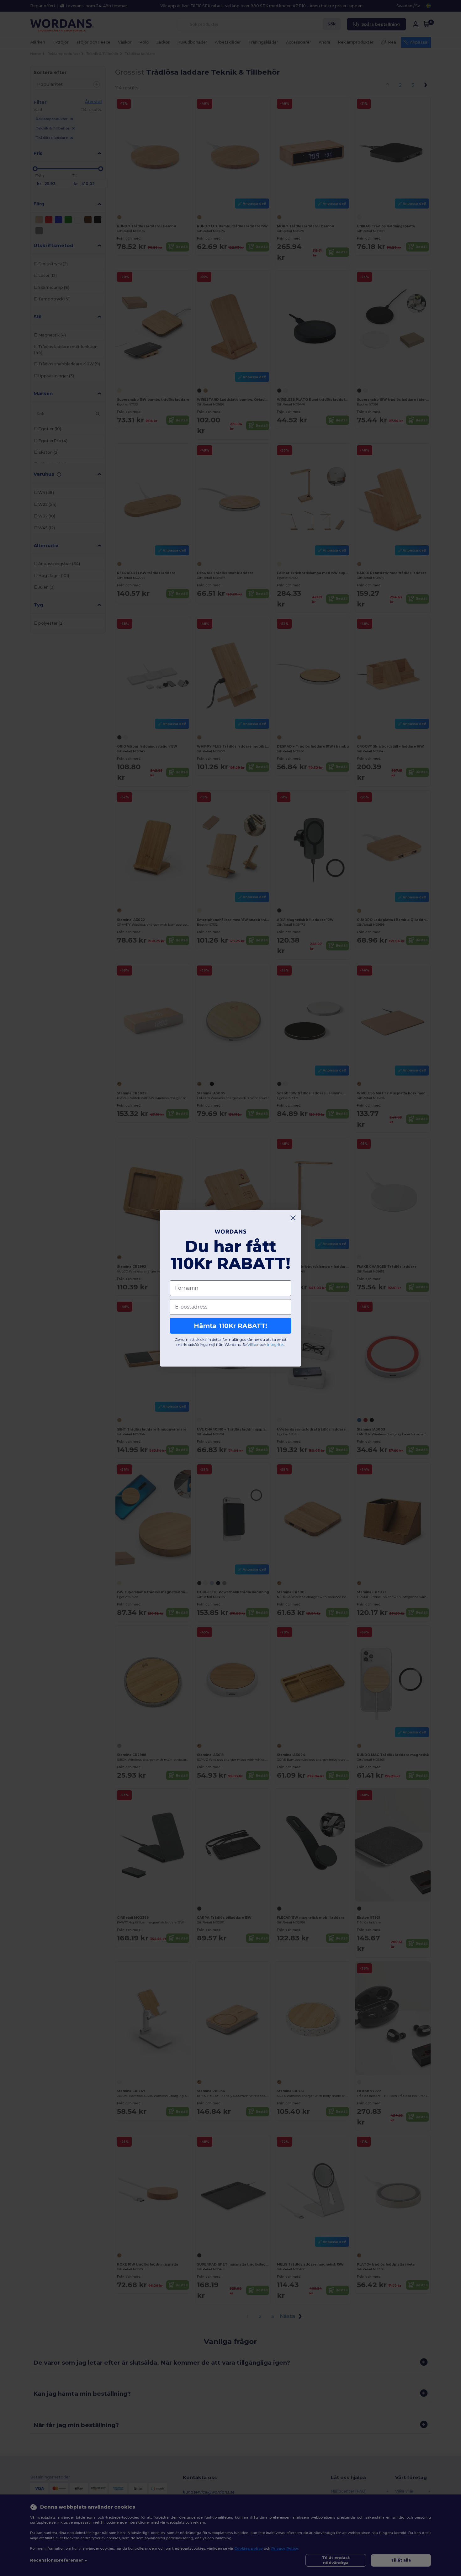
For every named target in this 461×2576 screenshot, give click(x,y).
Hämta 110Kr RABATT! (230, 1325)
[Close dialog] (293, 1218)
